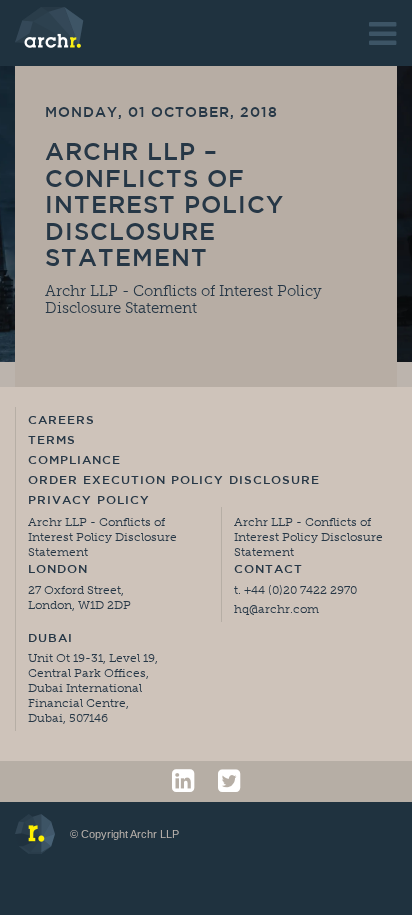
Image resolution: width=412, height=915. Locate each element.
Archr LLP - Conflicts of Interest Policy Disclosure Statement (183, 299)
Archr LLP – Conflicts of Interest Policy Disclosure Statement (164, 207)
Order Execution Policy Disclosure (174, 481)
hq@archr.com (276, 609)
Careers (61, 421)
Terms (52, 441)
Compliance (74, 461)
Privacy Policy (89, 501)
